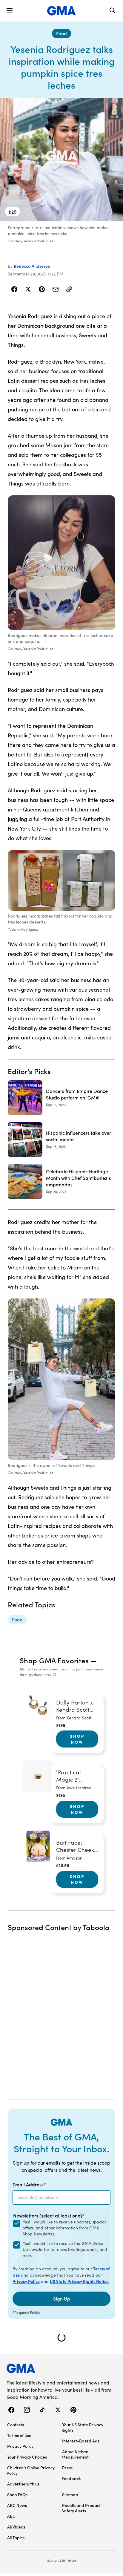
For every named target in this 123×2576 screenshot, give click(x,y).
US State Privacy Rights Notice (79, 2281)
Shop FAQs (17, 2494)
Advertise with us (23, 2484)
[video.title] (61, 160)
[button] (10, 11)
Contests (16, 2425)
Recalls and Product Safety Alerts (81, 2508)
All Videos (16, 2527)
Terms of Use (19, 2435)
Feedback (72, 2478)
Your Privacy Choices (27, 2457)
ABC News (17, 2505)
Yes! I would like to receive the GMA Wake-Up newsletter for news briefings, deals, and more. (65, 2249)
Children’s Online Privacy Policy (31, 2470)
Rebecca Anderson (32, 266)
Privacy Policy (26, 2281)
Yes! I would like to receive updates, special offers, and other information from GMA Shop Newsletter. (64, 2228)
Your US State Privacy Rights (82, 2427)
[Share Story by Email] (56, 289)
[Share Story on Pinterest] (42, 289)
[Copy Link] (69, 289)
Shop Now (77, 1739)
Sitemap (70, 2494)
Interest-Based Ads (81, 2441)
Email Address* (29, 2184)
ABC (11, 2516)
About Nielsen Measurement (75, 2454)
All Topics (16, 2537)
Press (67, 2468)
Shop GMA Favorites (54, 1660)
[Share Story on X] (28, 289)
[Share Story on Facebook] (14, 289)
